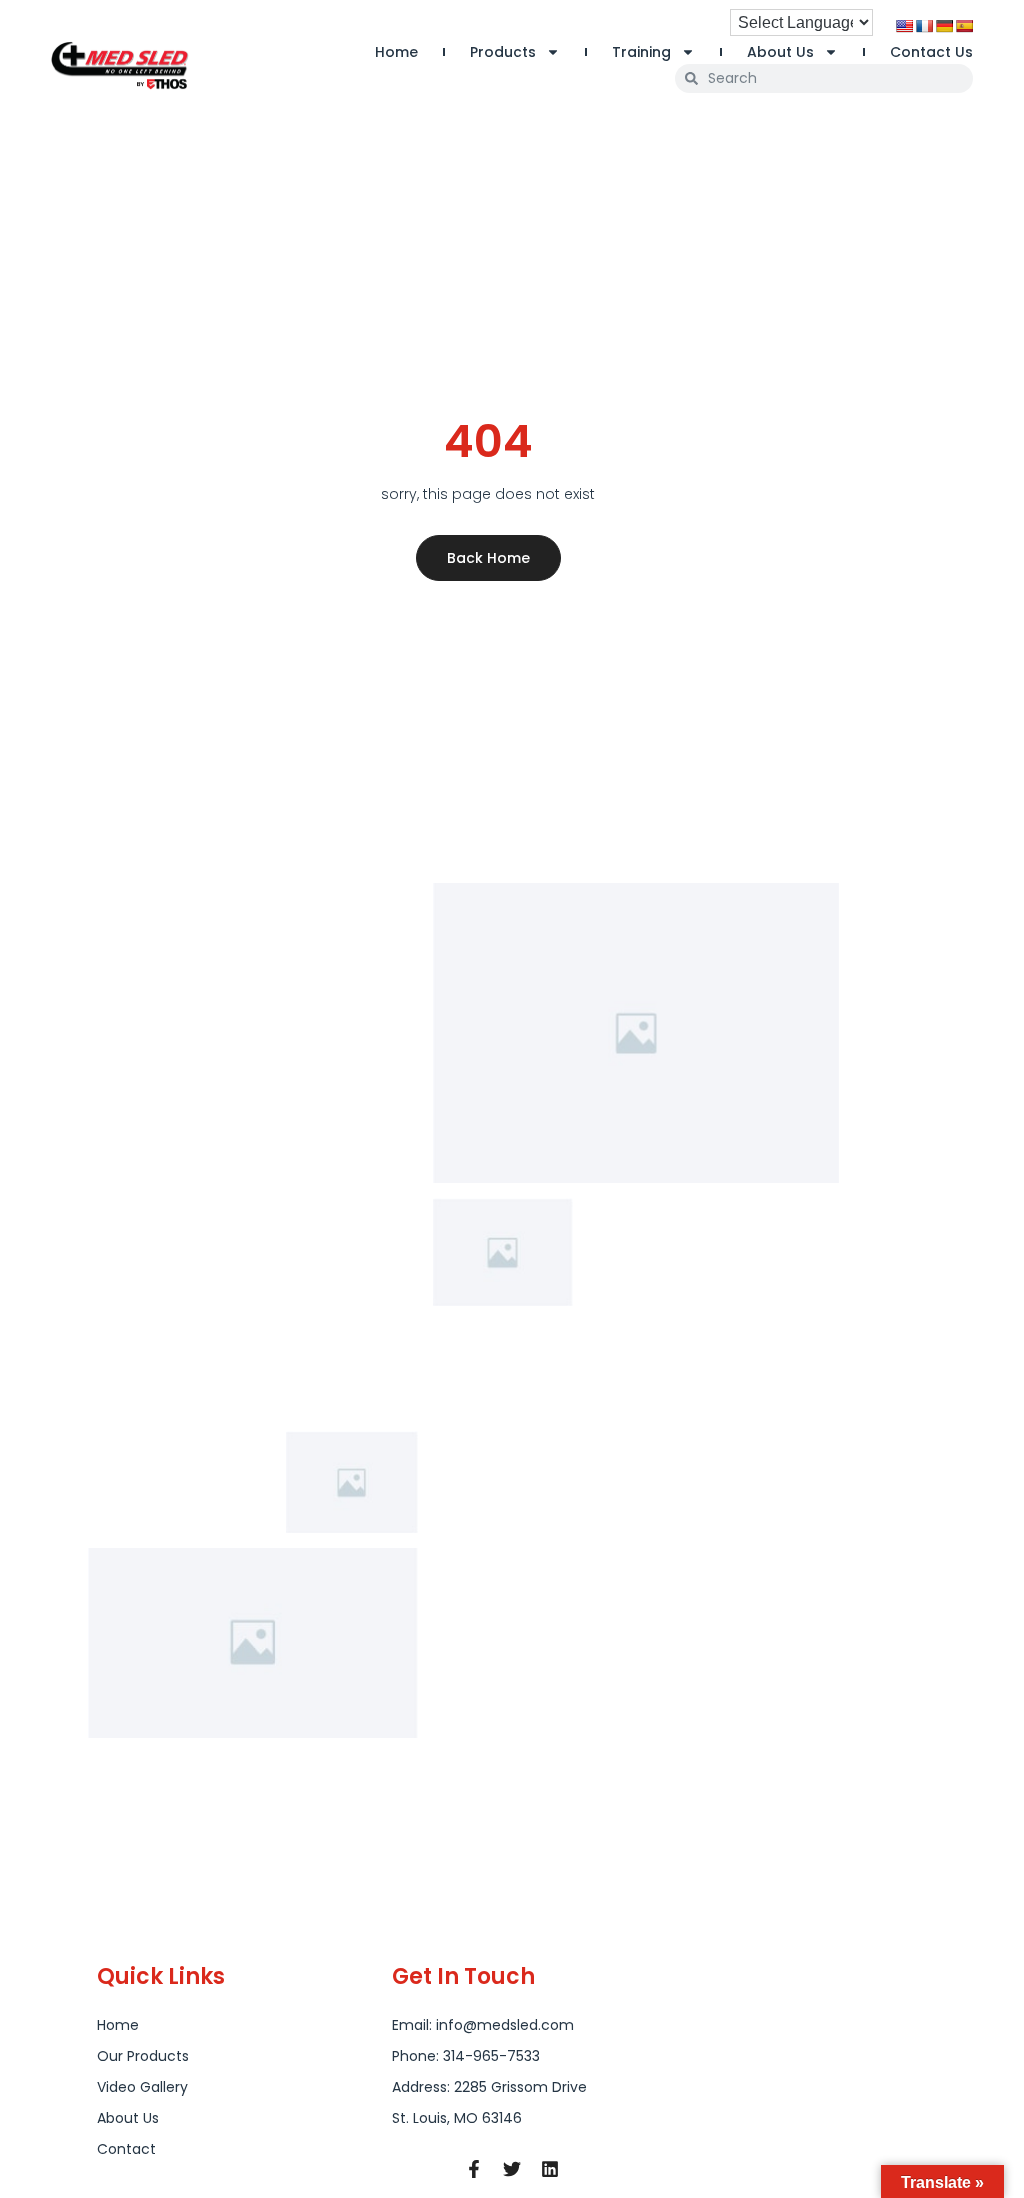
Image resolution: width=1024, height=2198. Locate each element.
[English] (904, 26)
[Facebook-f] (474, 2169)
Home (396, 52)
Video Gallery (142, 2087)
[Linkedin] (550, 2169)
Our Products (143, 2056)
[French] (924, 26)
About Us (780, 52)
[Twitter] (512, 2169)
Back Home (488, 558)
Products (503, 52)
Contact (126, 2149)
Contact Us (931, 52)
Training (641, 52)
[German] (944, 26)
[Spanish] (964, 26)
